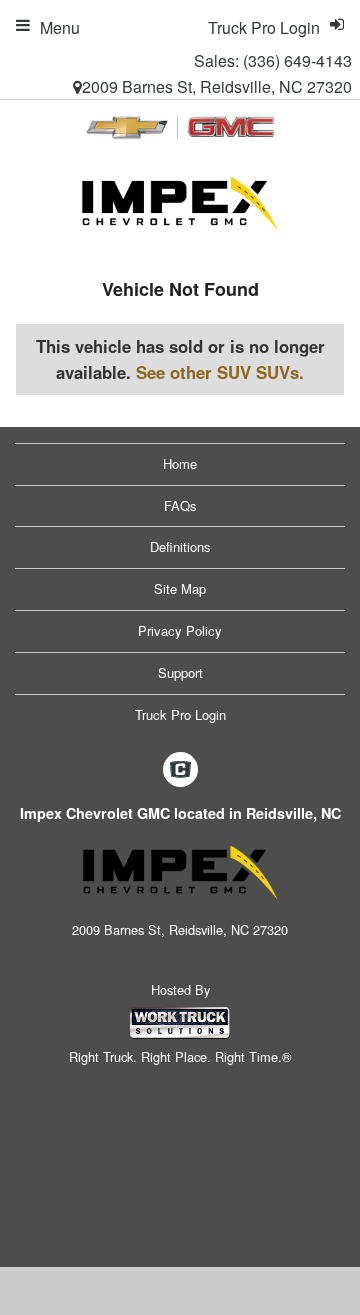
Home (180, 463)
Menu (60, 27)
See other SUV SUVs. (220, 372)
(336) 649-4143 (297, 60)
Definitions (180, 546)
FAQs (180, 505)
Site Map (180, 588)
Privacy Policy (180, 630)
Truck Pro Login (180, 714)
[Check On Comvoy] (180, 771)
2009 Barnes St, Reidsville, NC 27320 (217, 86)
